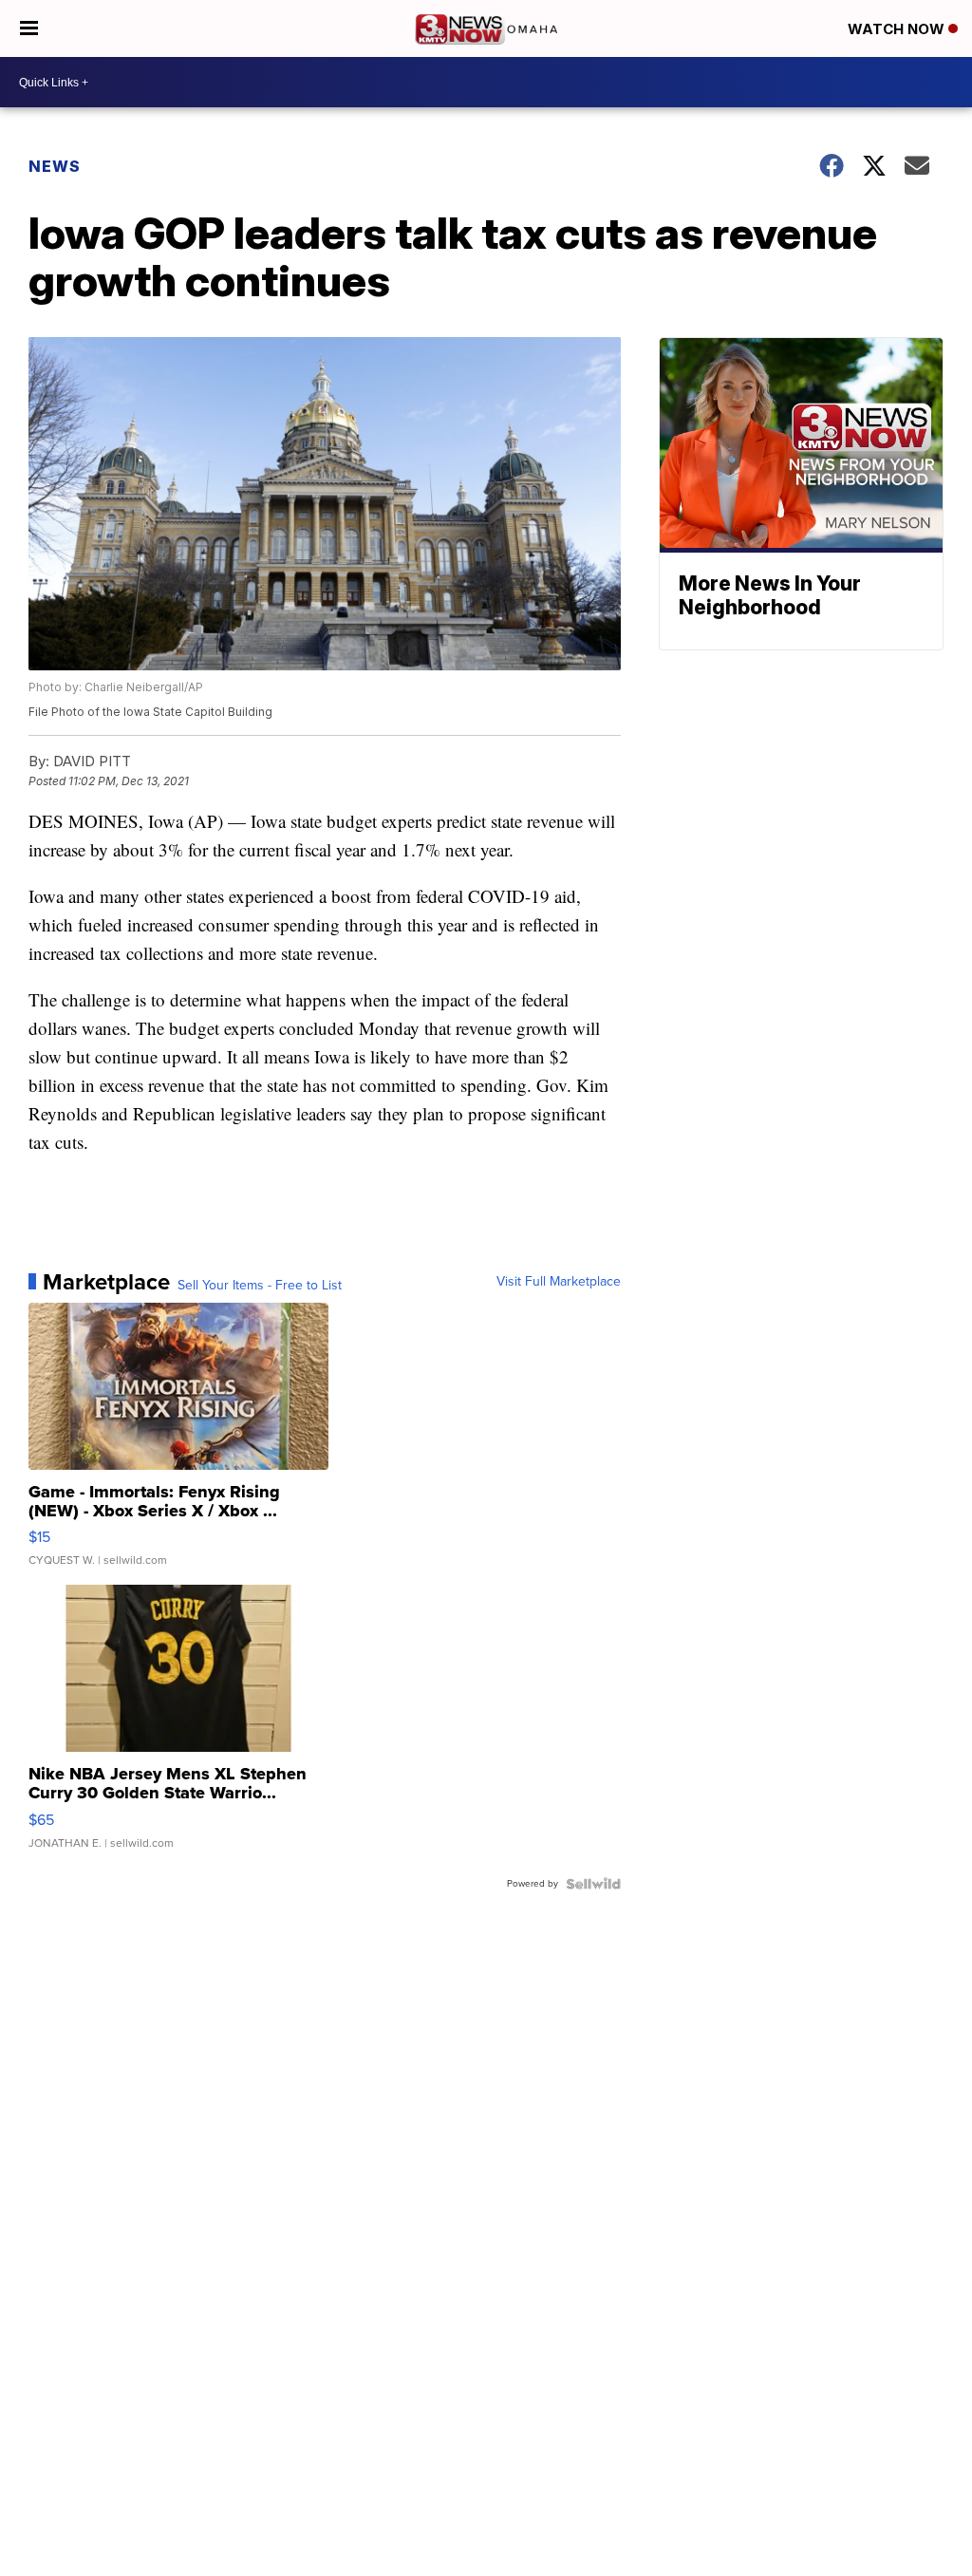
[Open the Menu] (29, 28)
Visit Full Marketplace (559, 1282)
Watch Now (898, 29)
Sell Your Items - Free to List (260, 1286)
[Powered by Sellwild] (593, 1884)
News (55, 166)
